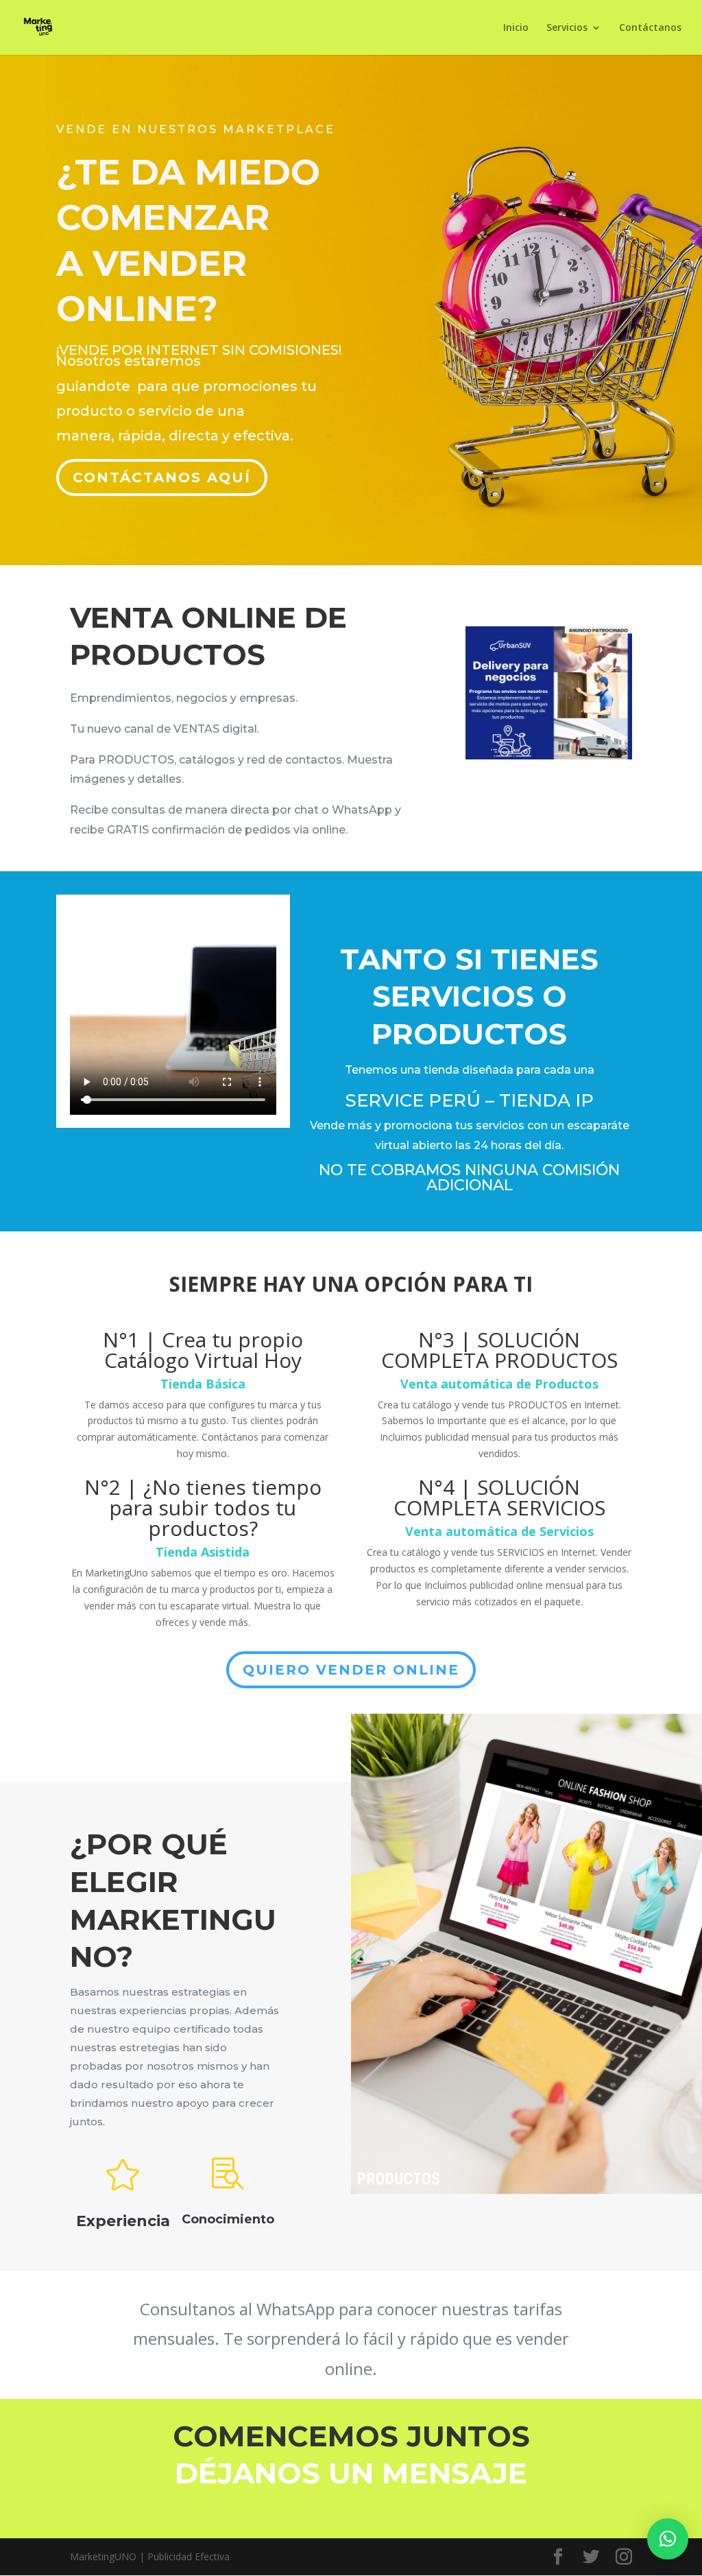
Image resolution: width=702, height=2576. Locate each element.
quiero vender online (351, 1670)
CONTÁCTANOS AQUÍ (162, 477)
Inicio (516, 28)
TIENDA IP (546, 1100)
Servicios (567, 28)
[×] (668, 2539)
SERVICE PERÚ (413, 1100)
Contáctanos (650, 28)
